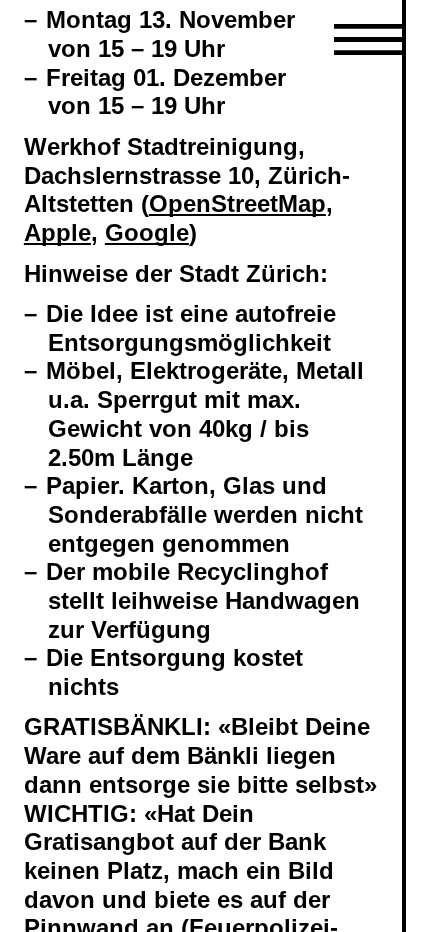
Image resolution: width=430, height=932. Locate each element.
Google (147, 232)
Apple (57, 232)
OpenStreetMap (237, 203)
